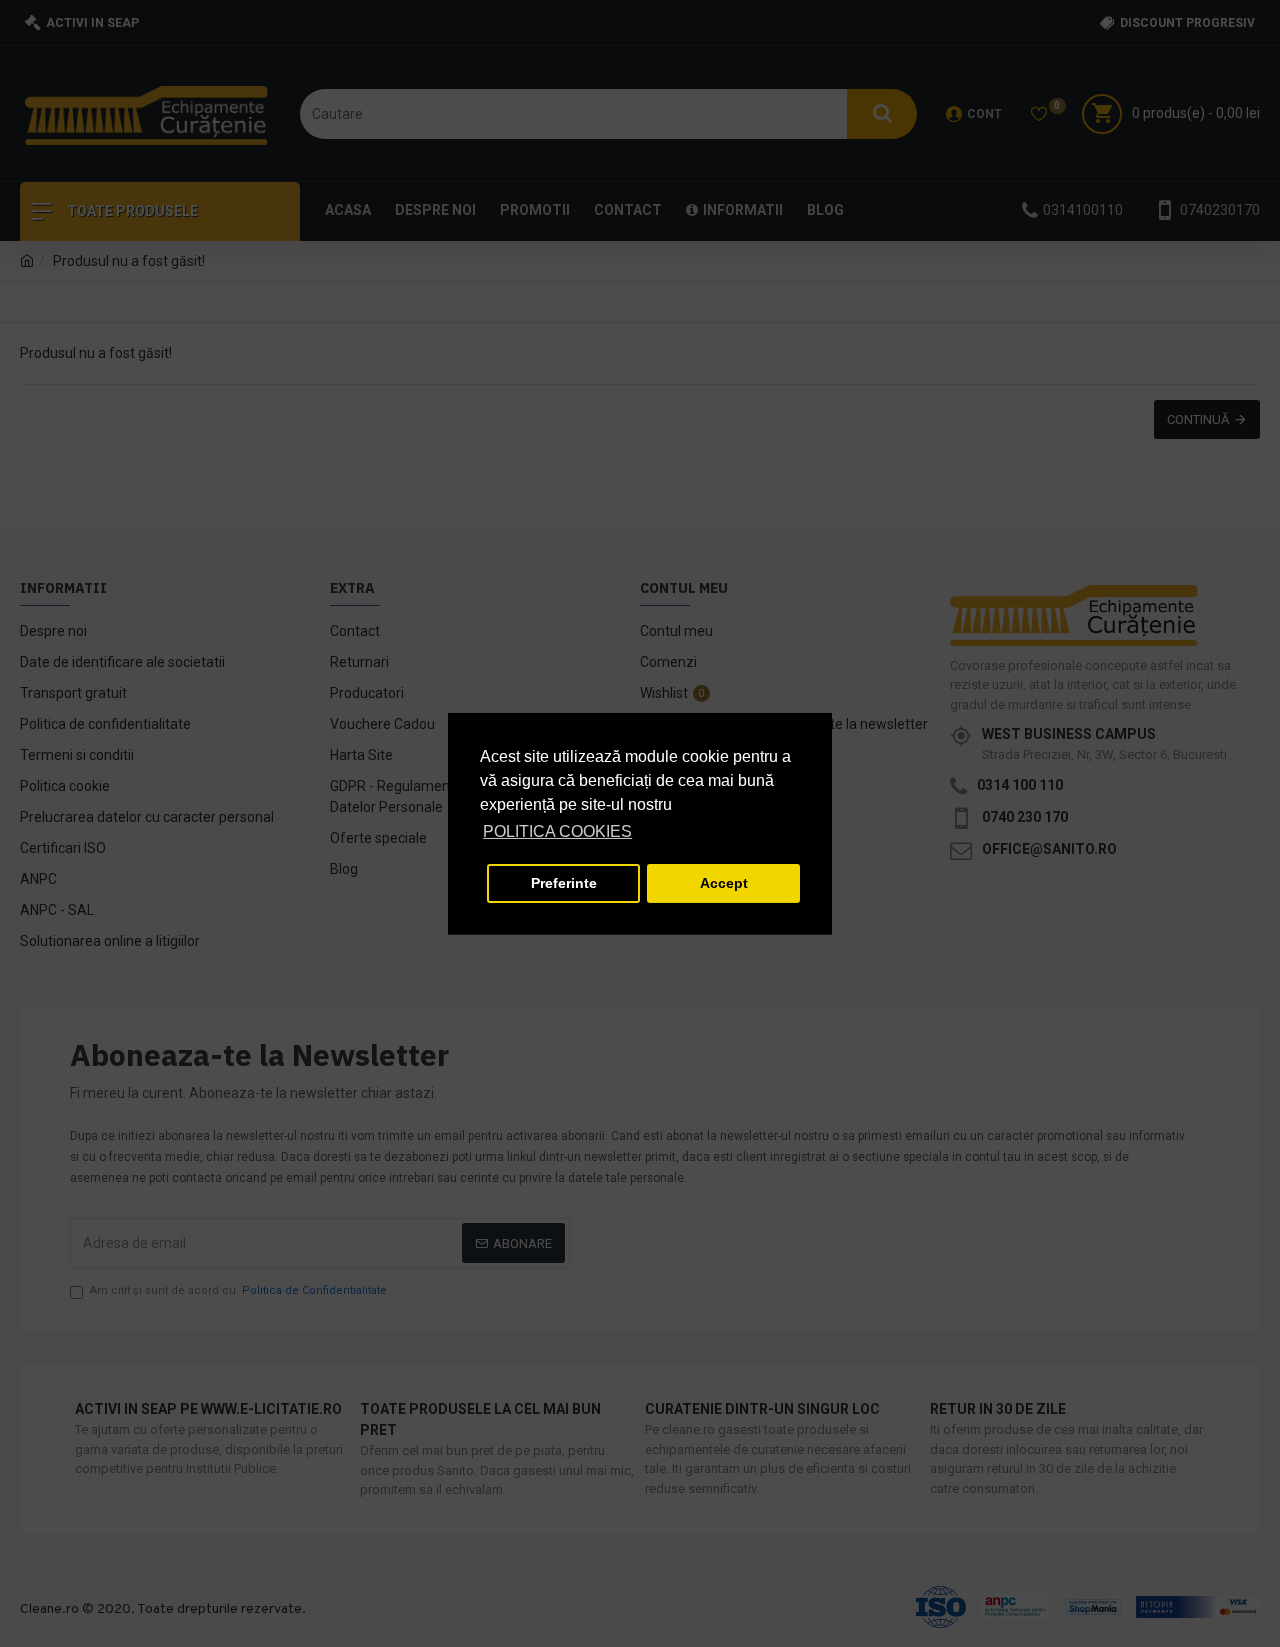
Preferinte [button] (564, 883)
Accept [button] (724, 883)
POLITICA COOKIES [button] (557, 831)
